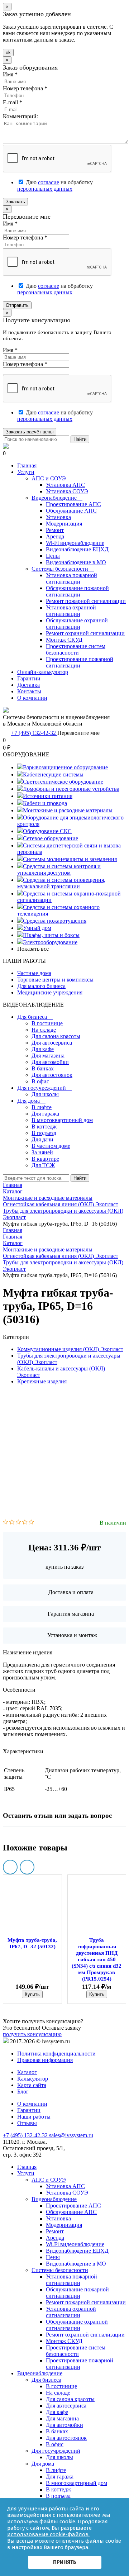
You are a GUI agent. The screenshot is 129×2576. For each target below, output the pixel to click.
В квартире (45, 1159)
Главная (27, 465)
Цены (53, 556)
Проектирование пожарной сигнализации (80, 662)
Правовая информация (45, 2060)
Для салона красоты (56, 1036)
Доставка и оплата (71, 1592)
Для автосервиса (52, 1043)
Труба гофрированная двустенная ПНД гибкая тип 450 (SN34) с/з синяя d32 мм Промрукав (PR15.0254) (97, 1959)
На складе (44, 1030)
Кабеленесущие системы (53, 774)
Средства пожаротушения (55, 921)
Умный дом (37, 928)
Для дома (31, 1101)
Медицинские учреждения (50, 992)
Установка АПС (65, 485)
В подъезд (44, 1133)
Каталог (13, 1243)
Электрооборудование (50, 942)
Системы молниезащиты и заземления (70, 859)
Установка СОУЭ (67, 491)
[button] (10, 1867)
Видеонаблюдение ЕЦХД (77, 549)
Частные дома (34, 973)
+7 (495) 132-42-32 (34, 733)
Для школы (45, 1094)
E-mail (13, 102)
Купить (32, 1994)
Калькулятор (33, 2079)
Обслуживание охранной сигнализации (77, 624)
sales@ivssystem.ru (71, 2135)
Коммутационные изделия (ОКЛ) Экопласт (70, 1349)
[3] (18, 1523)
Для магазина (48, 1056)
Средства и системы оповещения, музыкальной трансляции (61, 883)
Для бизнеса (35, 1017)
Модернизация (64, 524)
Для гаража (45, 1114)
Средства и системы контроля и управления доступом (59, 869)
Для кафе (43, 1049)
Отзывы (27, 2123)
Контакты (29, 691)
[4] (25, 1523)
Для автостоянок (52, 1075)
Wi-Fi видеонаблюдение (75, 543)
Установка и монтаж (72, 1635)
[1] (6, 1523)
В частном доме (51, 1146)
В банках (43, 1068)
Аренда (55, 536)
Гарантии (29, 678)
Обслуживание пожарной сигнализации (77, 591)
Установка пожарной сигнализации (71, 578)
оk (8, 53)
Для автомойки (50, 1062)
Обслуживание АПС (71, 511)
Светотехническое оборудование (63, 782)
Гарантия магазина (71, 1614)
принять (65, 2562)
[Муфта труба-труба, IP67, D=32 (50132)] (32, 1906)
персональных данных (45, 189)
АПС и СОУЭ (52, 478)
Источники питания (48, 796)
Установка (58, 517)
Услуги (26, 472)
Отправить (17, 305)
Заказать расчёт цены (30, 432)
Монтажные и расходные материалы (68, 810)
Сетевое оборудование (51, 838)
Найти (80, 439)
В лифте (42, 1107)
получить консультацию (32, 2034)
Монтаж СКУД (64, 640)
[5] (31, 1523)
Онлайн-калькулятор (43, 672)
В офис (40, 1081)
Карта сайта (32, 2085)
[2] (12, 1523)
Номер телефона (25, 88)
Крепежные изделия (42, 1381)
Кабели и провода (45, 803)
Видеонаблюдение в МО (76, 562)
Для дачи (42, 1139)
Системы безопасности (63, 569)
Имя (10, 74)
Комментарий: (20, 116)
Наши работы (34, 2117)
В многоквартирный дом (62, 1120)
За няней (42, 1152)
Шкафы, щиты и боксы (51, 935)
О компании (32, 698)
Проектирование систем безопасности (76, 649)
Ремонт (55, 530)
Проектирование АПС (73, 504)
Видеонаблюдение (57, 498)
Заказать (15, 202)
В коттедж (44, 1127)
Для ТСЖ (43, 1165)
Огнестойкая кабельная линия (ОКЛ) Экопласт (61, 1256)
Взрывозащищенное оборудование (65, 767)
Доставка (28, 685)
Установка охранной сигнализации (71, 611)
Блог (23, 2092)
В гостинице (47, 1023)
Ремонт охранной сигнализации (85, 633)
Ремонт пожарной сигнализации (86, 601)
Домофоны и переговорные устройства (71, 789)
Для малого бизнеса (41, 986)
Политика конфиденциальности (56, 2054)
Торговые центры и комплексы (55, 980)
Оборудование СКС (47, 831)
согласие (49, 182)
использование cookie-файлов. (48, 2534)
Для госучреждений (44, 1088)
